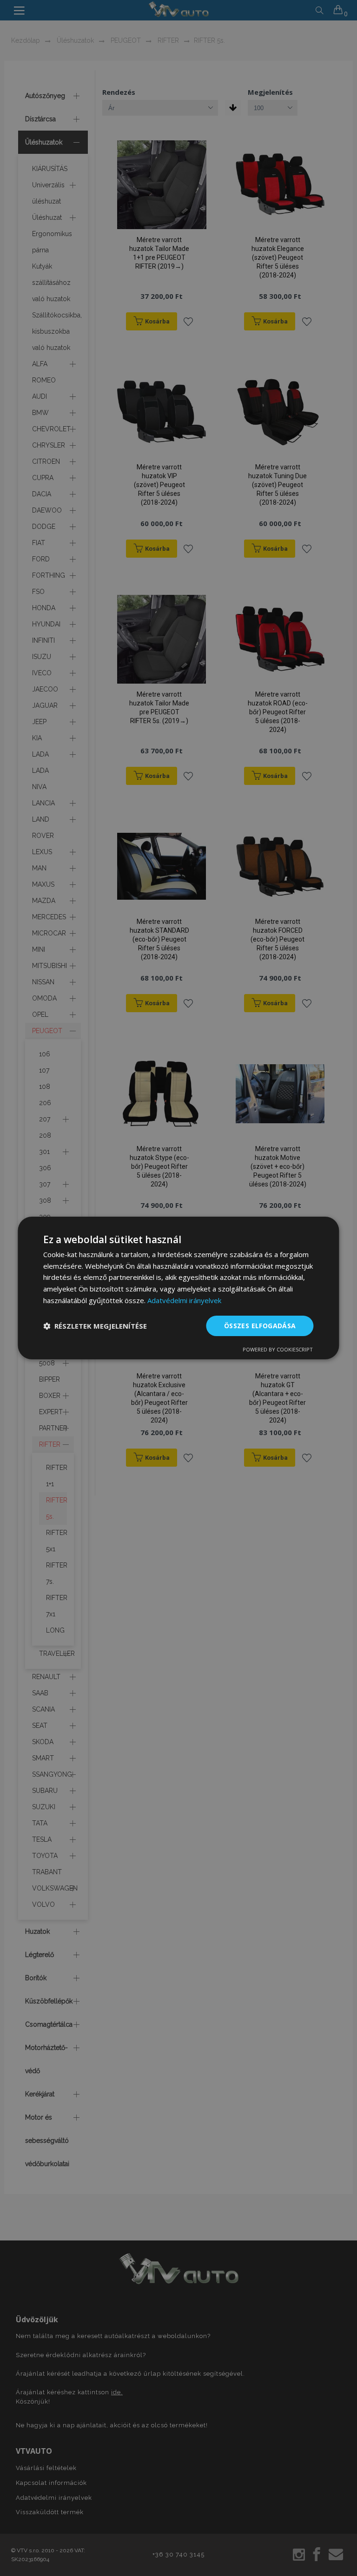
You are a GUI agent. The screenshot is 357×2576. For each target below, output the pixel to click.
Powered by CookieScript (278, 1349)
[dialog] (178, 1288)
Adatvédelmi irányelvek (184, 1300)
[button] (95, 1326)
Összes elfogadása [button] (260, 1326)
